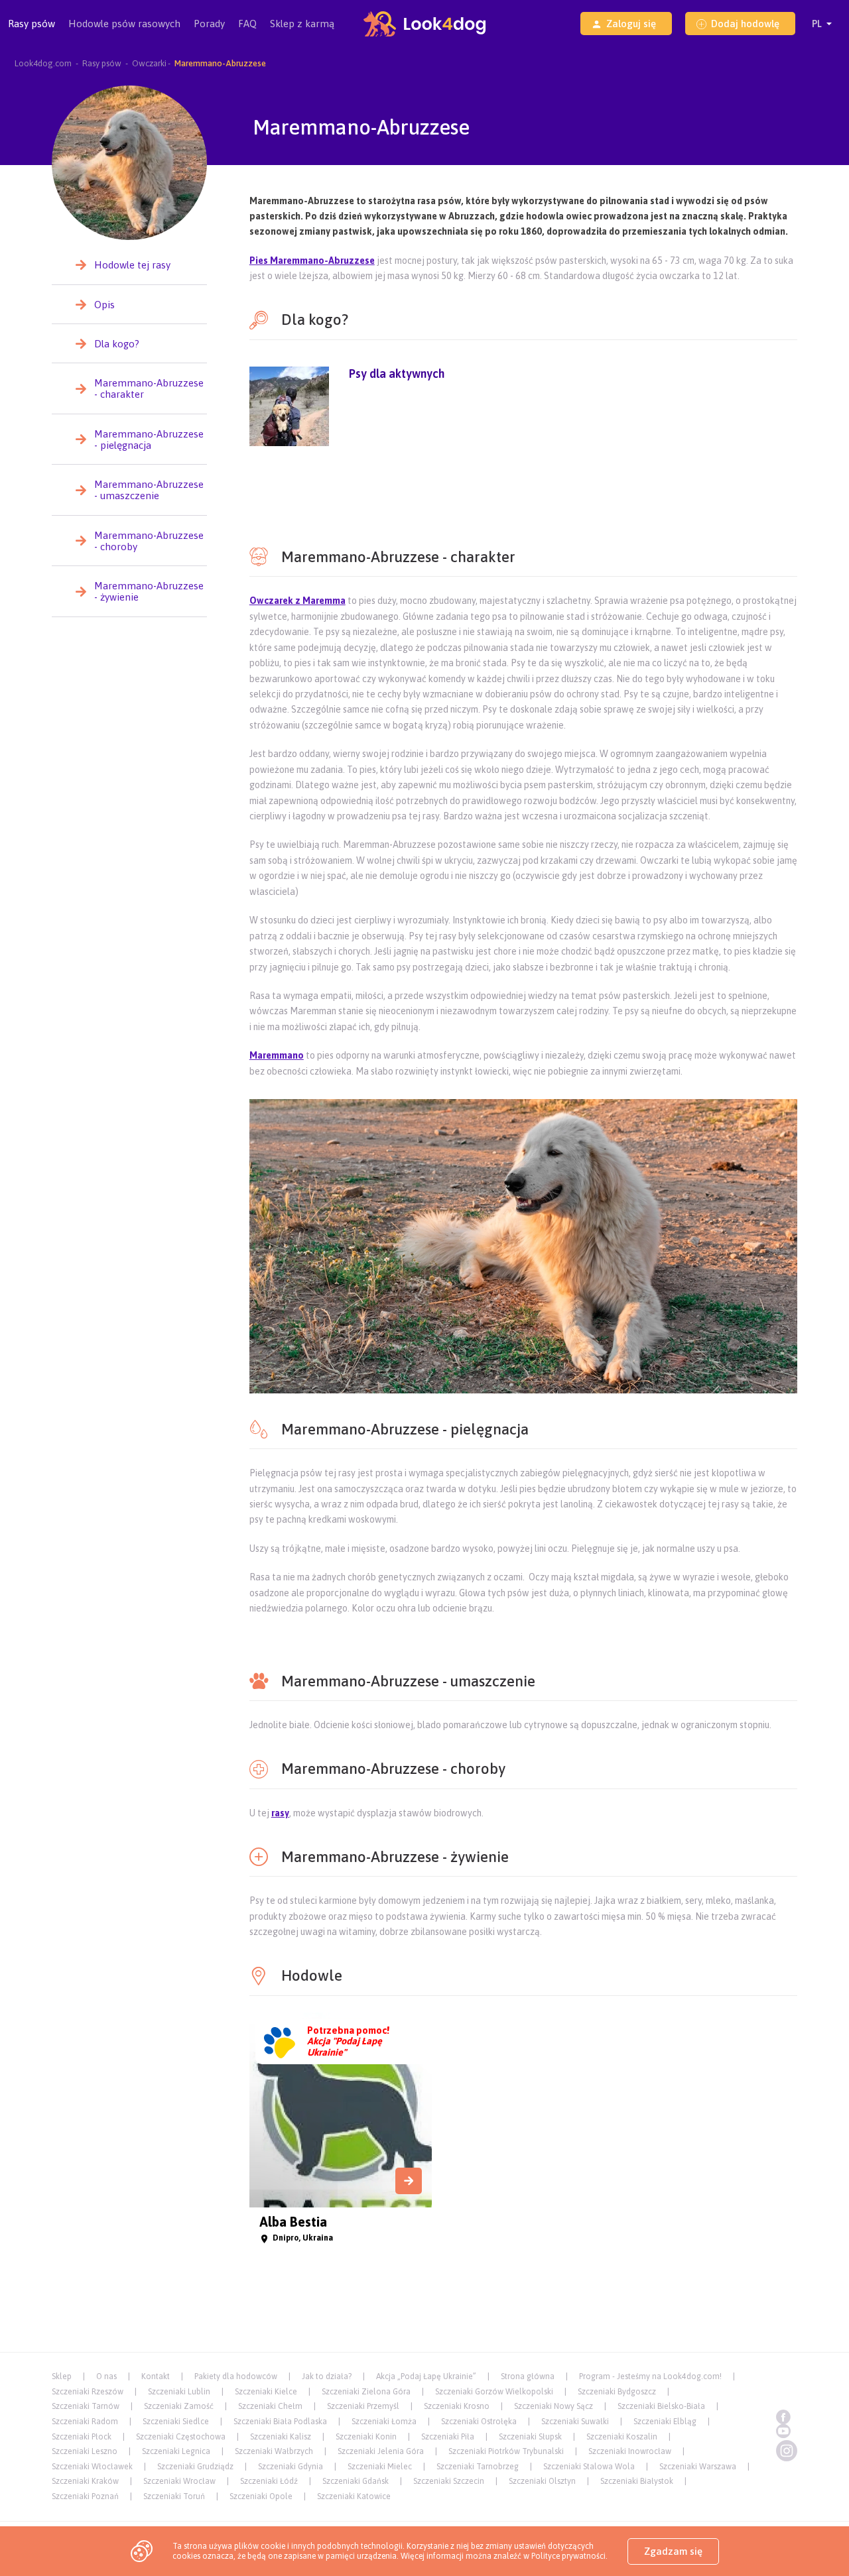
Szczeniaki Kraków (85, 2481)
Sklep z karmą (302, 24)
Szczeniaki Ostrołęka (479, 2422)
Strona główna (528, 2376)
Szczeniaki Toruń (174, 2496)
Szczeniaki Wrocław (179, 2481)
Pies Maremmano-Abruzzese (312, 261)
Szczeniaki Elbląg (665, 2422)
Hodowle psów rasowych (124, 24)
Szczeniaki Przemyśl (363, 2406)
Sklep (62, 2376)
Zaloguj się (631, 24)
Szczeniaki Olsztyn (542, 2481)
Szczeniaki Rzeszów (88, 2392)
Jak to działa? (327, 2376)
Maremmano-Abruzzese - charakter (149, 388)
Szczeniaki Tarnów (86, 2406)
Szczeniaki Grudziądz (195, 2467)
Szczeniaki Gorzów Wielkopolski (494, 2392)
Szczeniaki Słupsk (530, 2437)
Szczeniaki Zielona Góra (366, 2392)
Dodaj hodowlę (745, 24)
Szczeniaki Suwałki (575, 2422)
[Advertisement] (523, 494)
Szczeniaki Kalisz (281, 2437)
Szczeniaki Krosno (457, 2406)
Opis (104, 305)
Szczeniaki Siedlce (176, 2422)
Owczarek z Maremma (297, 601)
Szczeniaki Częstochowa (181, 2437)
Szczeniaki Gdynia (291, 2467)
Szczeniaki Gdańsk (356, 2481)
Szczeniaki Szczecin (449, 2481)
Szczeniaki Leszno (85, 2451)
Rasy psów (32, 24)
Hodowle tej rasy (132, 265)
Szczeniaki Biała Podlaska (280, 2422)
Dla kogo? (117, 344)
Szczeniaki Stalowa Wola (589, 2467)
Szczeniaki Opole (261, 2496)
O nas (106, 2376)
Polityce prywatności (568, 2556)
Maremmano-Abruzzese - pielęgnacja (149, 439)
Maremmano (277, 1055)
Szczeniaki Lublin (179, 2392)
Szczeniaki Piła (448, 2437)
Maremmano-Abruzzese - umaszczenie (149, 490)
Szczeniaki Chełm (270, 2406)
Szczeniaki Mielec (380, 2467)
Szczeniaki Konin (366, 2437)
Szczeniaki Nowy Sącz (554, 2406)
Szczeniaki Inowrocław (630, 2451)
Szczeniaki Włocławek (92, 2467)
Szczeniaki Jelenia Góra (381, 2451)
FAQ (247, 24)
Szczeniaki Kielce (266, 2392)
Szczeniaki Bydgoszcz (617, 2392)
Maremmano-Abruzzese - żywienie (149, 591)
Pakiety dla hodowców (236, 2376)
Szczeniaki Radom (85, 2422)
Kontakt (156, 2376)
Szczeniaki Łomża (384, 2422)
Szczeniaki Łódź (269, 2481)
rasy (280, 1813)
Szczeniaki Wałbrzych (274, 2451)
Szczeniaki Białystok (637, 2481)
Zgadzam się (673, 2551)
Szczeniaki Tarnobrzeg (478, 2467)
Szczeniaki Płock (82, 2437)
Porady (209, 24)
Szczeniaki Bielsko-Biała (661, 2406)
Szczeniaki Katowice (354, 2496)
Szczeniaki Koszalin (622, 2437)
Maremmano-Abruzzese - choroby (149, 541)
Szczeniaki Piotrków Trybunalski (506, 2451)
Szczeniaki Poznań (85, 2496)
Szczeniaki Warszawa (698, 2467)
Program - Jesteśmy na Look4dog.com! (650, 2376)
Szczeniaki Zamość (179, 2406)
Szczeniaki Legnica (176, 2451)
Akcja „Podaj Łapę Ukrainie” (426, 2376)
